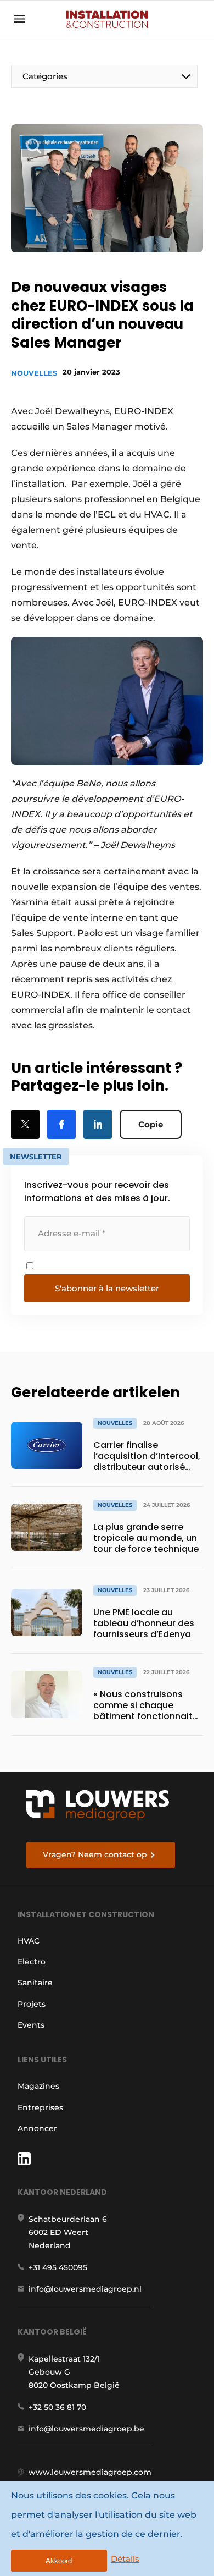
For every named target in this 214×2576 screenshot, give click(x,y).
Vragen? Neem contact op (95, 1854)
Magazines (38, 2086)
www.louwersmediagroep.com (90, 2472)
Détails (125, 2559)
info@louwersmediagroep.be (86, 2429)
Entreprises (40, 2107)
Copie (151, 1124)
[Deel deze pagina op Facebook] (61, 1124)
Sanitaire (35, 1983)
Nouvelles (34, 373)
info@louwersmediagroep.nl (85, 2289)
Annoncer (37, 2128)
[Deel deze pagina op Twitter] (25, 1124)
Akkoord (59, 2561)
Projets (32, 2004)
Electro (32, 1962)
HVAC (29, 1941)
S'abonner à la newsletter (107, 1288)
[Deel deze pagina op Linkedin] (98, 1124)
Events (31, 2025)
